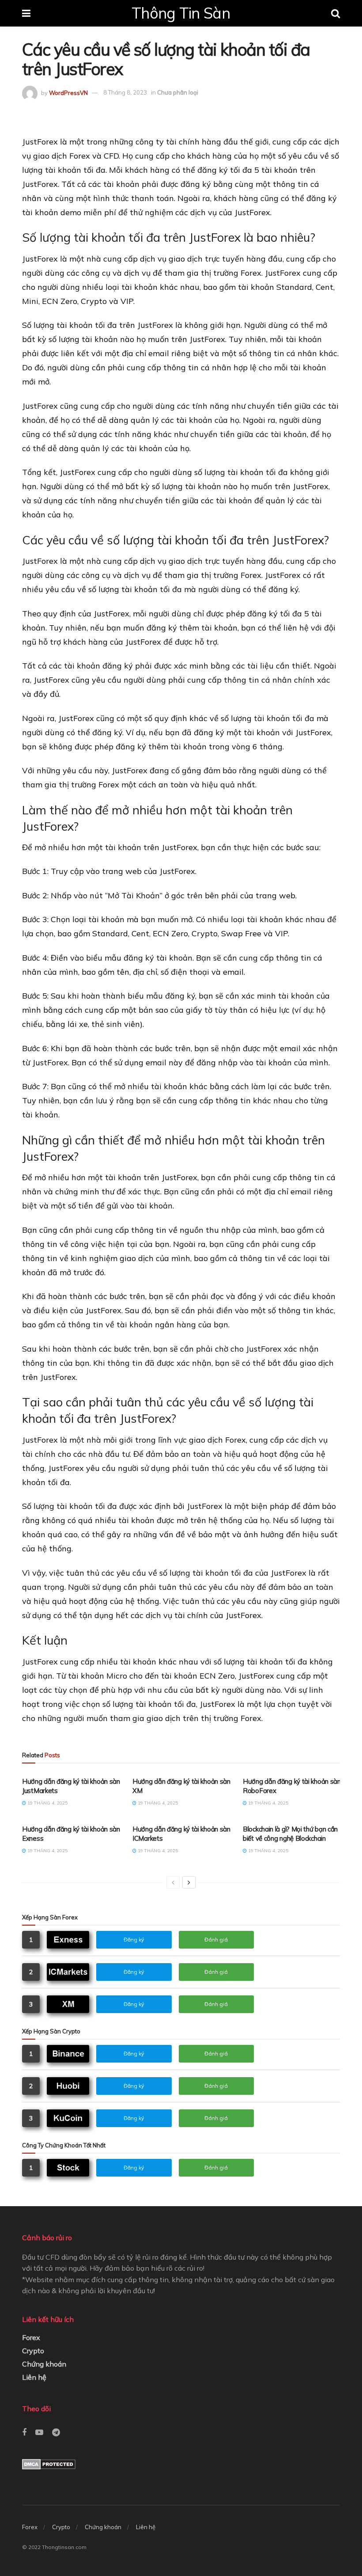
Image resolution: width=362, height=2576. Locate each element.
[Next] (189, 1882)
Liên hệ (34, 2377)
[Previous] (173, 1882)
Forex (31, 2337)
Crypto (33, 2351)
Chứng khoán (44, 2364)
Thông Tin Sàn (181, 13)
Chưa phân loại (178, 92)
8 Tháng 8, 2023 (125, 92)
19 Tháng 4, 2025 (47, 1803)
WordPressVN (68, 92)
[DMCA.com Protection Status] (49, 2463)
